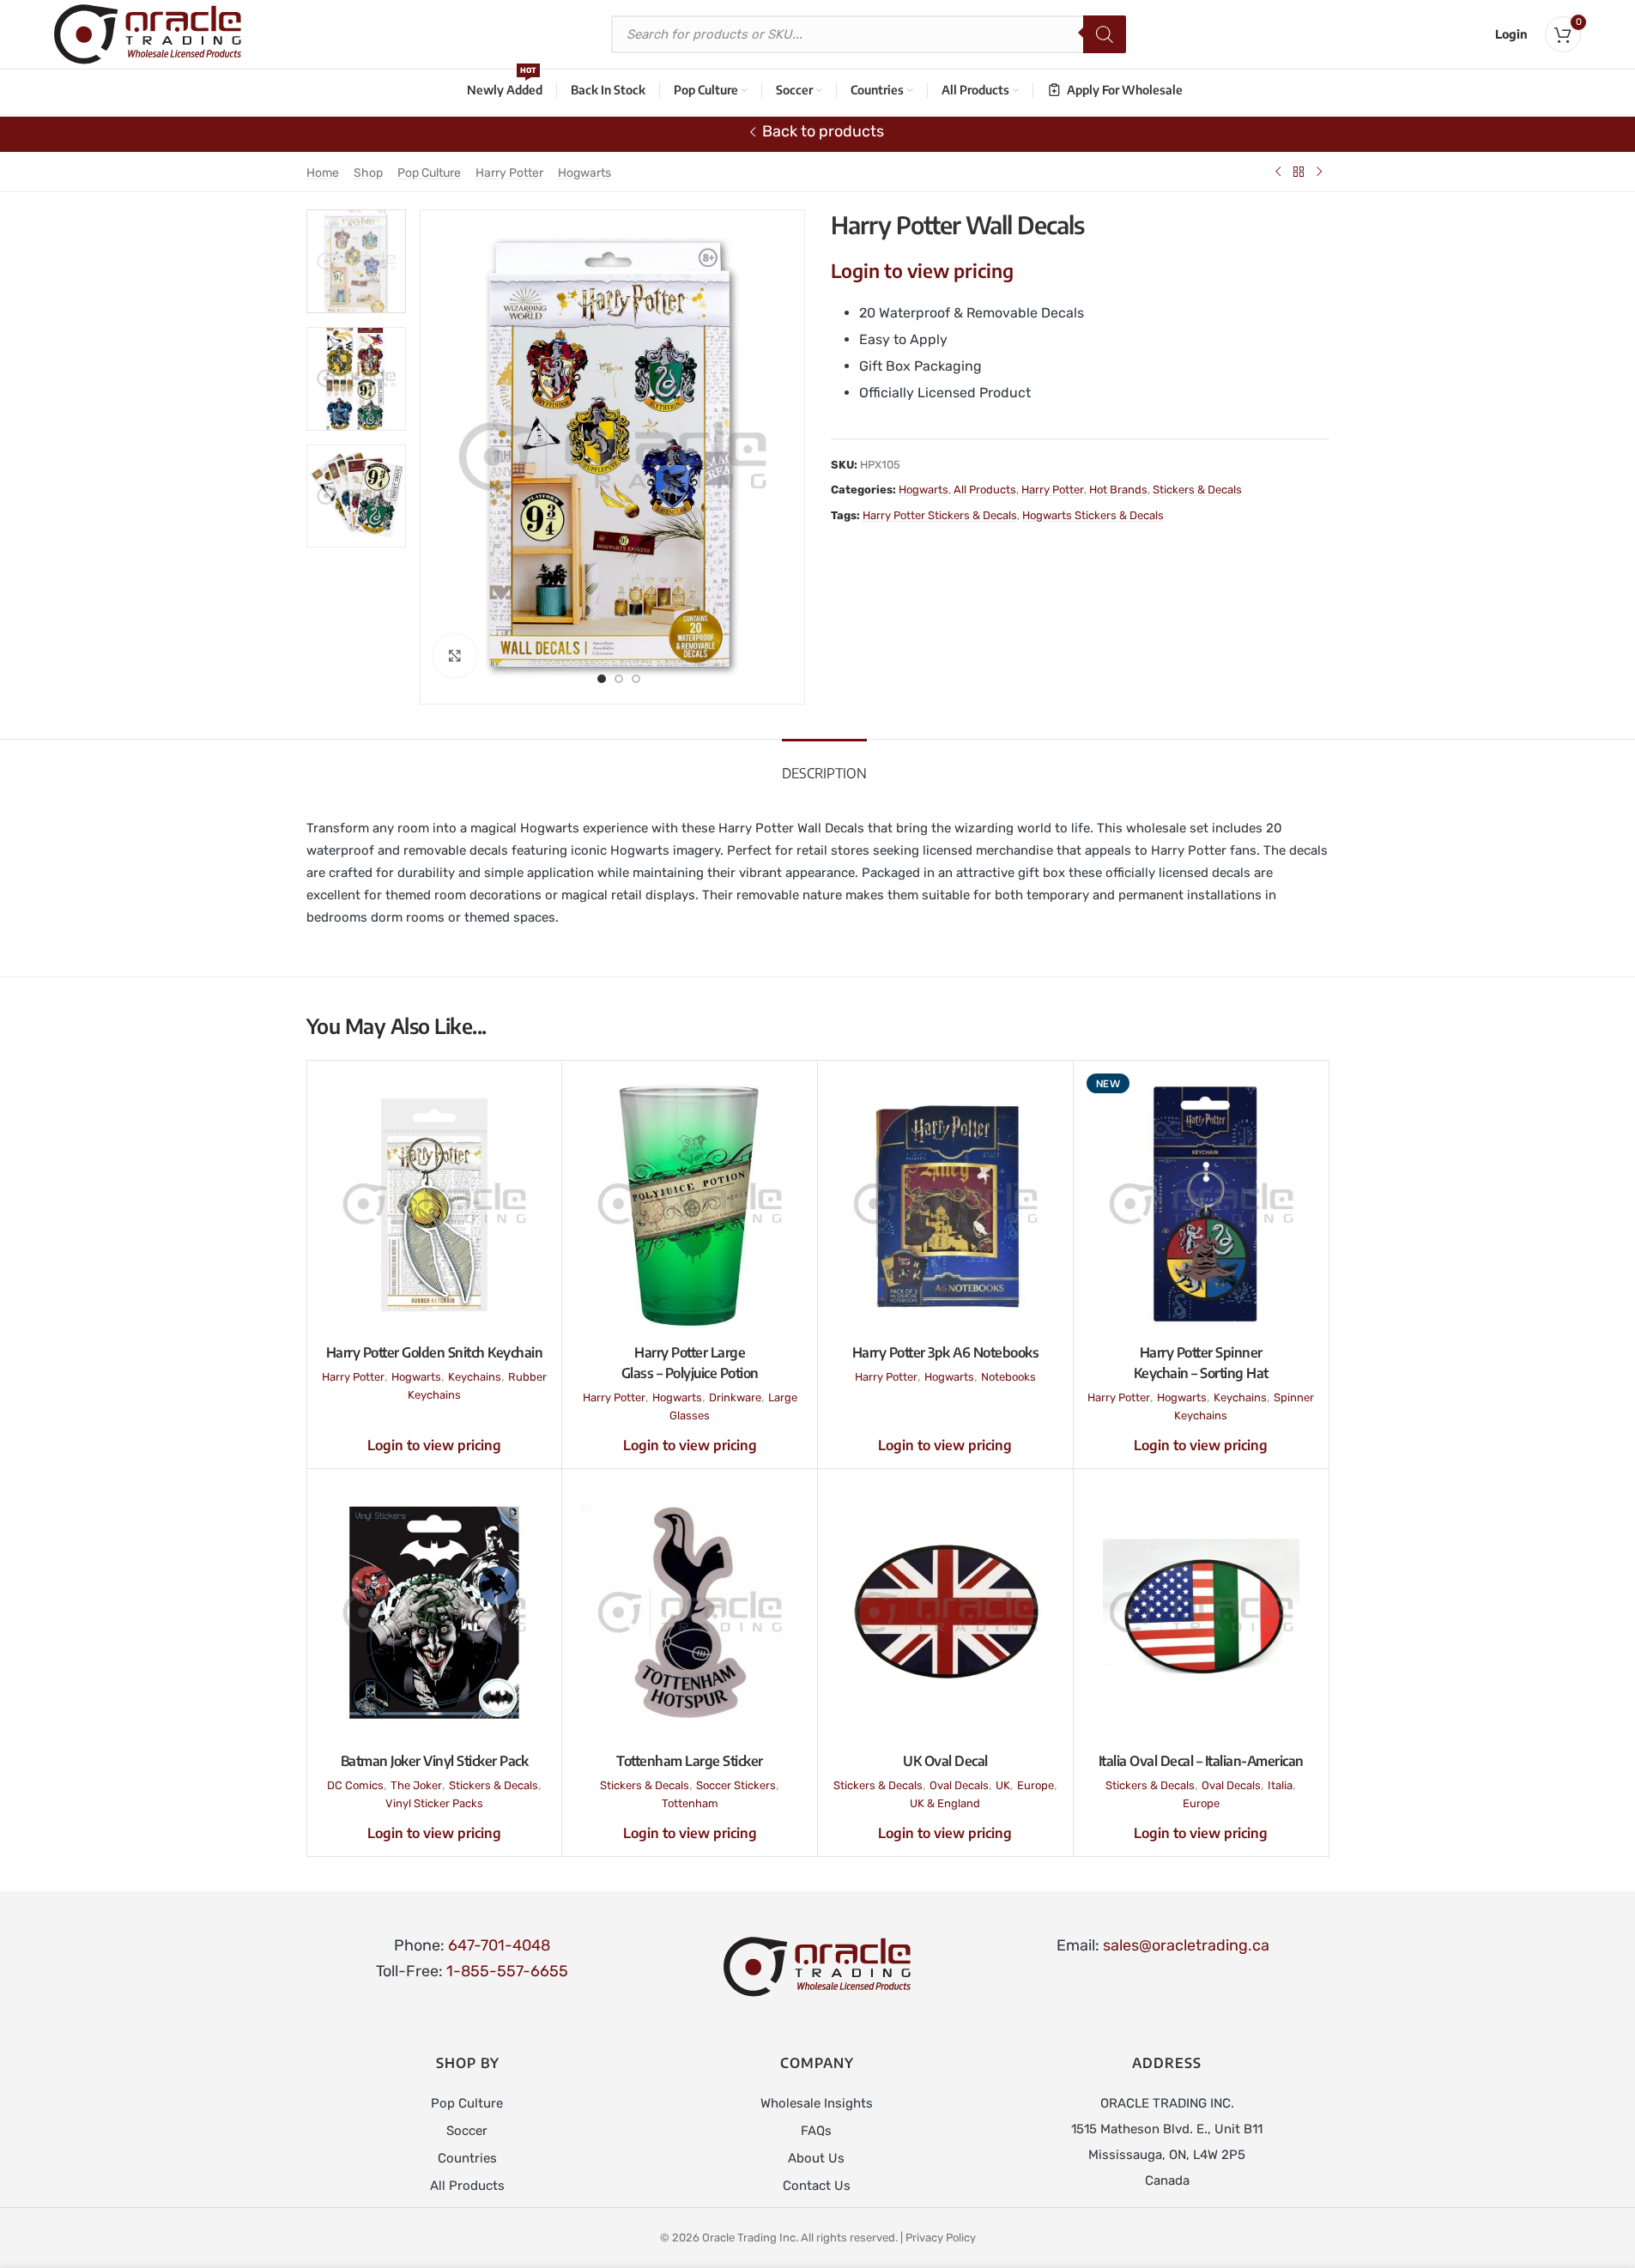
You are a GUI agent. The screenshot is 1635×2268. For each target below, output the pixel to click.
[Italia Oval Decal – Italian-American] (1201, 1612)
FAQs (816, 2131)
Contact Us (817, 2186)
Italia (1280, 1785)
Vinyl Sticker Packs (434, 1803)
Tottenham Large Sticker (690, 1761)
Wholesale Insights (817, 2103)
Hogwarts (584, 173)
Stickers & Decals (1197, 490)
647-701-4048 (499, 1945)
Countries (467, 2158)
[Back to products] (1299, 172)
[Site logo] (148, 33)
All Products (985, 490)
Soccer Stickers (736, 1785)
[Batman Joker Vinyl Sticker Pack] (435, 1612)
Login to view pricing (922, 270)
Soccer (467, 2131)
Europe (1035, 1785)
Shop (368, 173)
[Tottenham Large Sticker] (690, 1612)
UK (1003, 1785)
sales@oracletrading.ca (1186, 1945)
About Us (816, 2158)
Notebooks (1008, 1377)
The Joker (416, 1785)
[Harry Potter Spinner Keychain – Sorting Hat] (1201, 1204)
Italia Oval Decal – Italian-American (1201, 1761)
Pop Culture (429, 173)
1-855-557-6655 (507, 1971)
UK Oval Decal (945, 1761)
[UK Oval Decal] (945, 1612)
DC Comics (355, 1785)
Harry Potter (509, 173)
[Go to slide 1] (602, 678)
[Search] (1105, 34)
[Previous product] (1278, 172)
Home (323, 173)
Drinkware (735, 1397)
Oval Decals (959, 1785)
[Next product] (1319, 172)
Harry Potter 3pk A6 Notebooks (946, 1352)
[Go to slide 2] (619, 678)
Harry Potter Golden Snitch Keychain (435, 1352)
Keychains (475, 1377)
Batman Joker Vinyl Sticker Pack (435, 1761)
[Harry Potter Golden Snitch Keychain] (435, 1204)
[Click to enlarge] (455, 656)
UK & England (945, 1803)
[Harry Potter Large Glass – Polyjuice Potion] (690, 1204)
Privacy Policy (941, 2238)
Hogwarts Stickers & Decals (1093, 515)
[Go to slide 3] (636, 678)
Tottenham (690, 1803)
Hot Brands (1118, 490)
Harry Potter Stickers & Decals (940, 515)
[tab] (824, 765)
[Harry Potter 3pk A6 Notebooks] (945, 1204)
